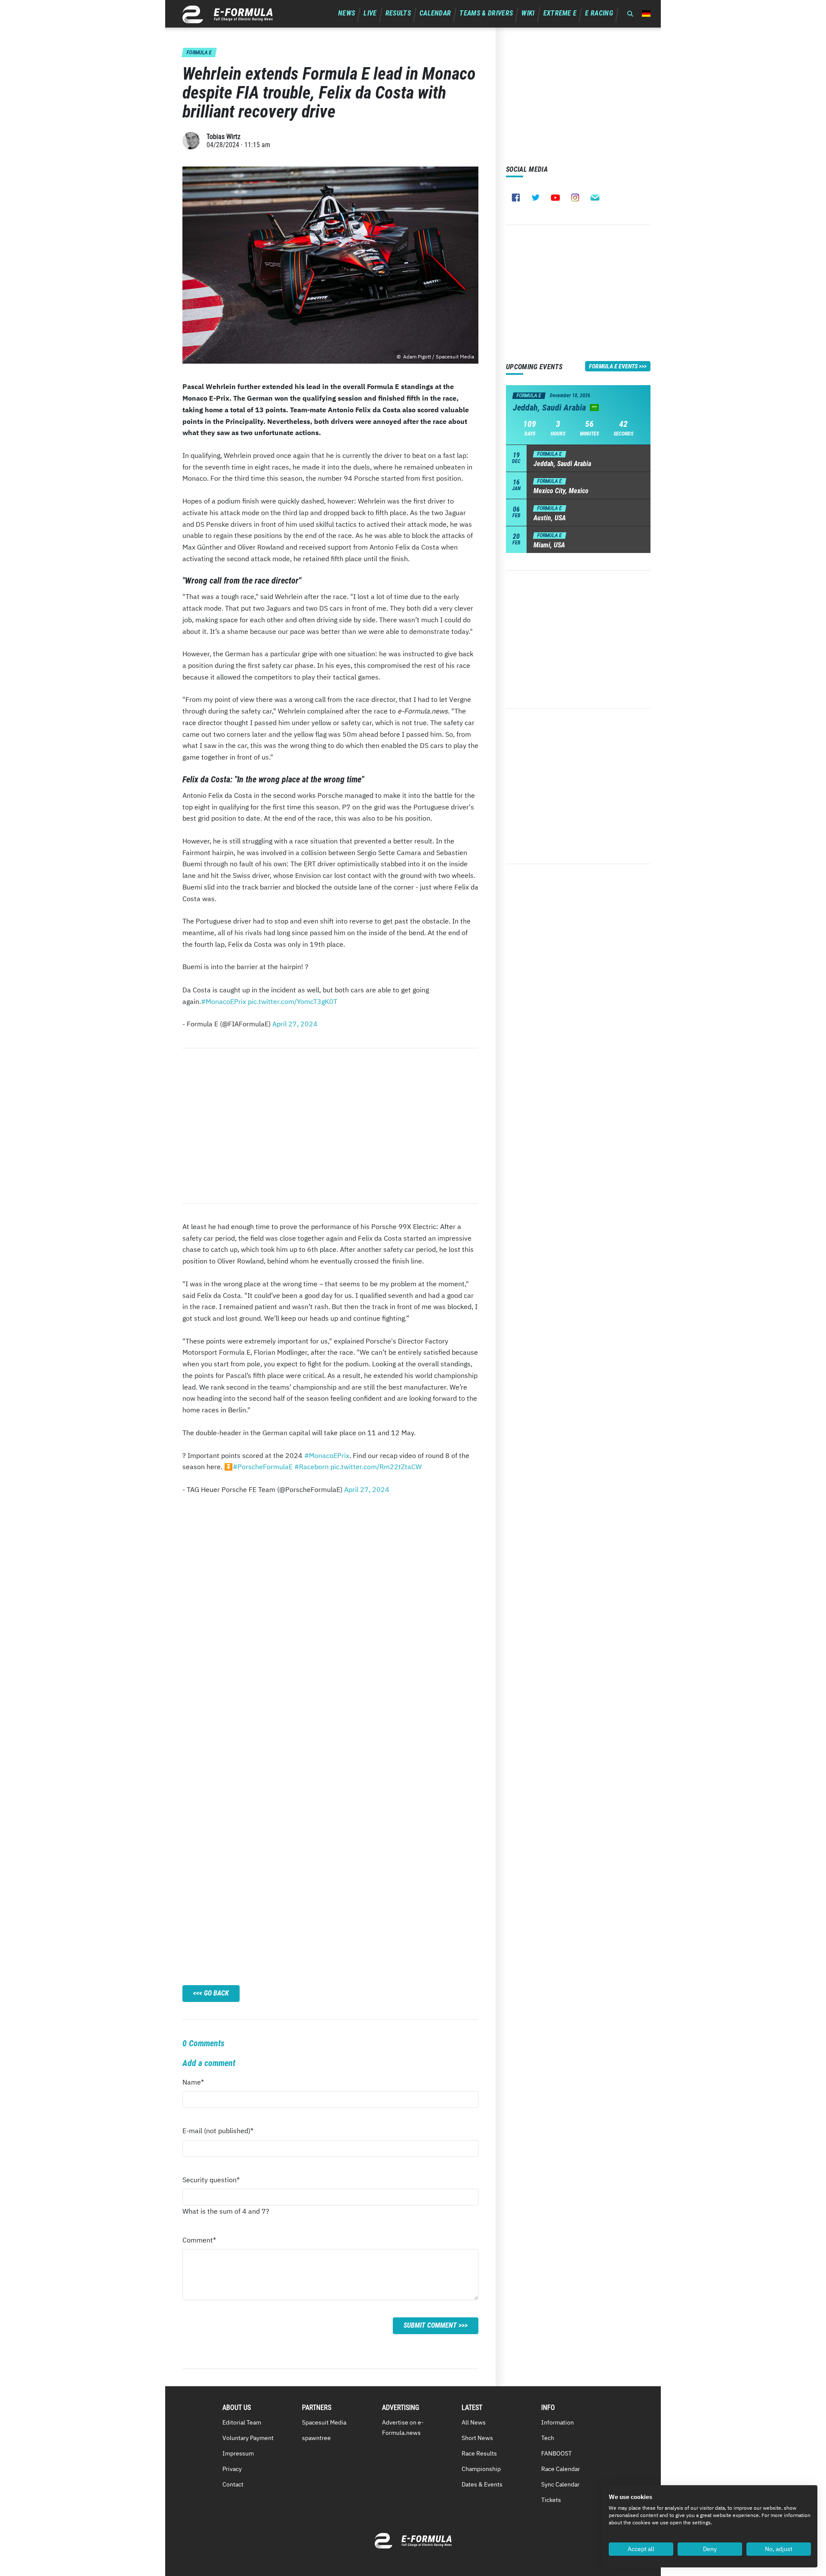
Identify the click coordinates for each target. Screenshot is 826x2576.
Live (370, 13)
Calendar (435, 13)
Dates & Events (482, 2484)
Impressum (238, 2453)
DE (646, 14)
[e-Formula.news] (228, 14)
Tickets (551, 2500)
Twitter (536, 198)
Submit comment (430, 2325)
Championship (481, 2469)
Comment (199, 2242)
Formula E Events (613, 366)
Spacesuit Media (324, 2422)
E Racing (599, 13)
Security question (211, 2182)
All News (474, 2422)
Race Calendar (561, 2469)
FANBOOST (556, 2453)
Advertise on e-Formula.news (403, 2428)
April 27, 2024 (295, 1024)
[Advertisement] (330, 1126)
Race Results (479, 2453)
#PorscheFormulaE (263, 1467)
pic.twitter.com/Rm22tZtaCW (376, 1467)
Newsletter (595, 198)
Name (199, 2084)
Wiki (528, 13)
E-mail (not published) (218, 2133)
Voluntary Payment (248, 2438)
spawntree (316, 2438)
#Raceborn (311, 1467)
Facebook (516, 198)
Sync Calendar (560, 2484)
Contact (233, 2484)
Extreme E (560, 13)
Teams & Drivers (486, 13)
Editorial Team (242, 2422)
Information (558, 2422)
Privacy (232, 2469)
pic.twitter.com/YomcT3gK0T (293, 1001)
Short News (477, 2438)
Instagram (575, 198)
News (347, 13)
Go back (216, 1993)
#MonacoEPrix (223, 1001)
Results (398, 13)
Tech (548, 2438)
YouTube (555, 198)
